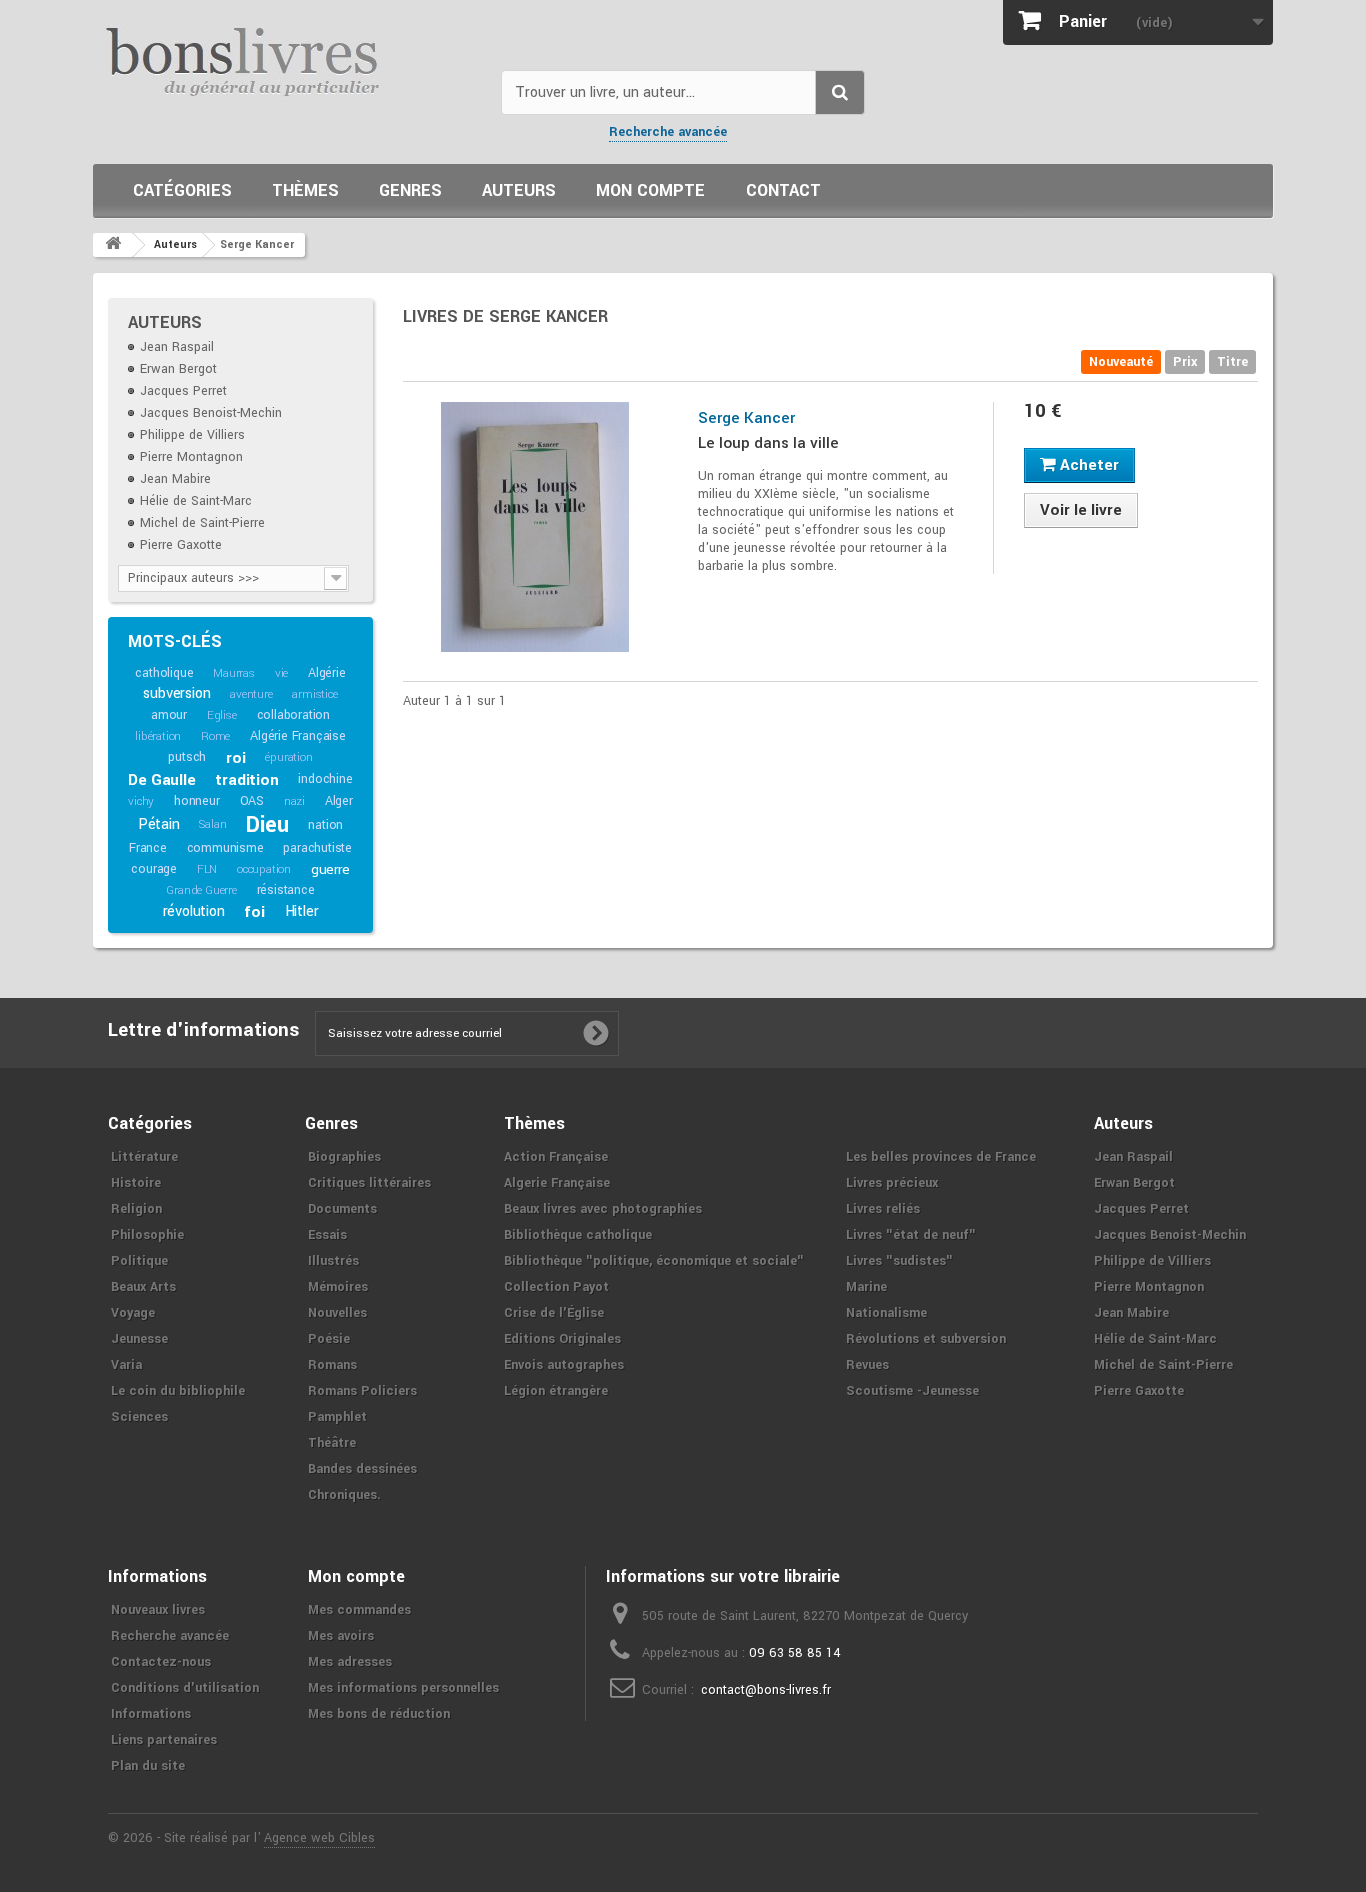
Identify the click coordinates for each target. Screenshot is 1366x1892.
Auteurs (519, 190)
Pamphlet (337, 1417)
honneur (197, 801)
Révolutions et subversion (926, 1339)
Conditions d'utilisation (185, 1688)
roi (235, 758)
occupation (264, 869)
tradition (246, 780)
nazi (294, 801)
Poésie (329, 1339)
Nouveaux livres (158, 1610)
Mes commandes (359, 1610)
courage (154, 869)
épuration (288, 757)
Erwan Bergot (178, 369)
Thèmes (305, 190)
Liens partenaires (164, 1740)
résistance (286, 890)
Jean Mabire (175, 479)
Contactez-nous (161, 1662)
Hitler (302, 911)
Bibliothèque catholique (578, 1235)
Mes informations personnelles (403, 1688)
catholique (164, 673)
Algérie (327, 673)
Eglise (222, 715)
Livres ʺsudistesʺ (899, 1261)
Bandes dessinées (362, 1469)
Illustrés (333, 1261)
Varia (126, 1365)
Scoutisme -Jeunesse (912, 1391)
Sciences (139, 1417)
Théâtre (332, 1443)
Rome (215, 736)
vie (281, 673)
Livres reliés (883, 1209)
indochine (325, 779)
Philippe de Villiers (192, 435)
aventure (251, 694)
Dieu (267, 825)
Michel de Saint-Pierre (202, 523)
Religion (136, 1209)
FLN (207, 869)
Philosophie (147, 1235)
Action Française (556, 1157)
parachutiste (317, 848)
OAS (252, 801)
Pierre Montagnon (191, 457)
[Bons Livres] (289, 60)
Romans (332, 1365)
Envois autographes (564, 1365)
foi (254, 912)
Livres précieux (892, 1183)
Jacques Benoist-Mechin (211, 413)
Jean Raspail (177, 347)
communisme (225, 848)
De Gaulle (161, 780)
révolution (194, 911)
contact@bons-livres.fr (766, 1690)
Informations (151, 1714)
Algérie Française (298, 736)
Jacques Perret (183, 391)
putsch (187, 757)
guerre (330, 869)
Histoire (136, 1183)
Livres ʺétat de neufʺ (911, 1235)
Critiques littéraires (369, 1183)
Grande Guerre (201, 890)
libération (158, 736)
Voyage (133, 1313)
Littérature (144, 1157)
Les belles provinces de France (941, 1157)
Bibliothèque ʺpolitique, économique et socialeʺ (654, 1261)
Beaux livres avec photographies (603, 1209)
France (148, 848)
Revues (867, 1365)
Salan (212, 824)
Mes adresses (350, 1662)
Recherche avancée (668, 132)
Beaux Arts (143, 1287)
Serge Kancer (746, 418)
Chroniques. (344, 1495)
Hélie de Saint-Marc (196, 501)
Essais (327, 1235)
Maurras (234, 673)
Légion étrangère (556, 1391)
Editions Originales (562, 1339)
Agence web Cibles (319, 1838)
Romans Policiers (362, 1391)
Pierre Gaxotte (181, 545)
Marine (866, 1287)
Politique (139, 1261)
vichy (141, 801)
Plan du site (148, 1766)
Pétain (159, 824)
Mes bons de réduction (379, 1714)
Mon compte (650, 190)
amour (169, 715)
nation (325, 825)
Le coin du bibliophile (178, 1391)
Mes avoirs (341, 1636)
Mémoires (338, 1287)
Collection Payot (556, 1287)
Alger (339, 801)
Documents (342, 1209)
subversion (176, 693)
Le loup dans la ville (768, 443)
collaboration (293, 715)
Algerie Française (557, 1183)
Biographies (344, 1157)
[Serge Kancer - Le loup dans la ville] (535, 527)
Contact (783, 190)
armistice (314, 694)
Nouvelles (337, 1313)
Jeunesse (139, 1339)
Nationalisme (886, 1313)
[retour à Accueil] (113, 245)
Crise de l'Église (554, 1313)
